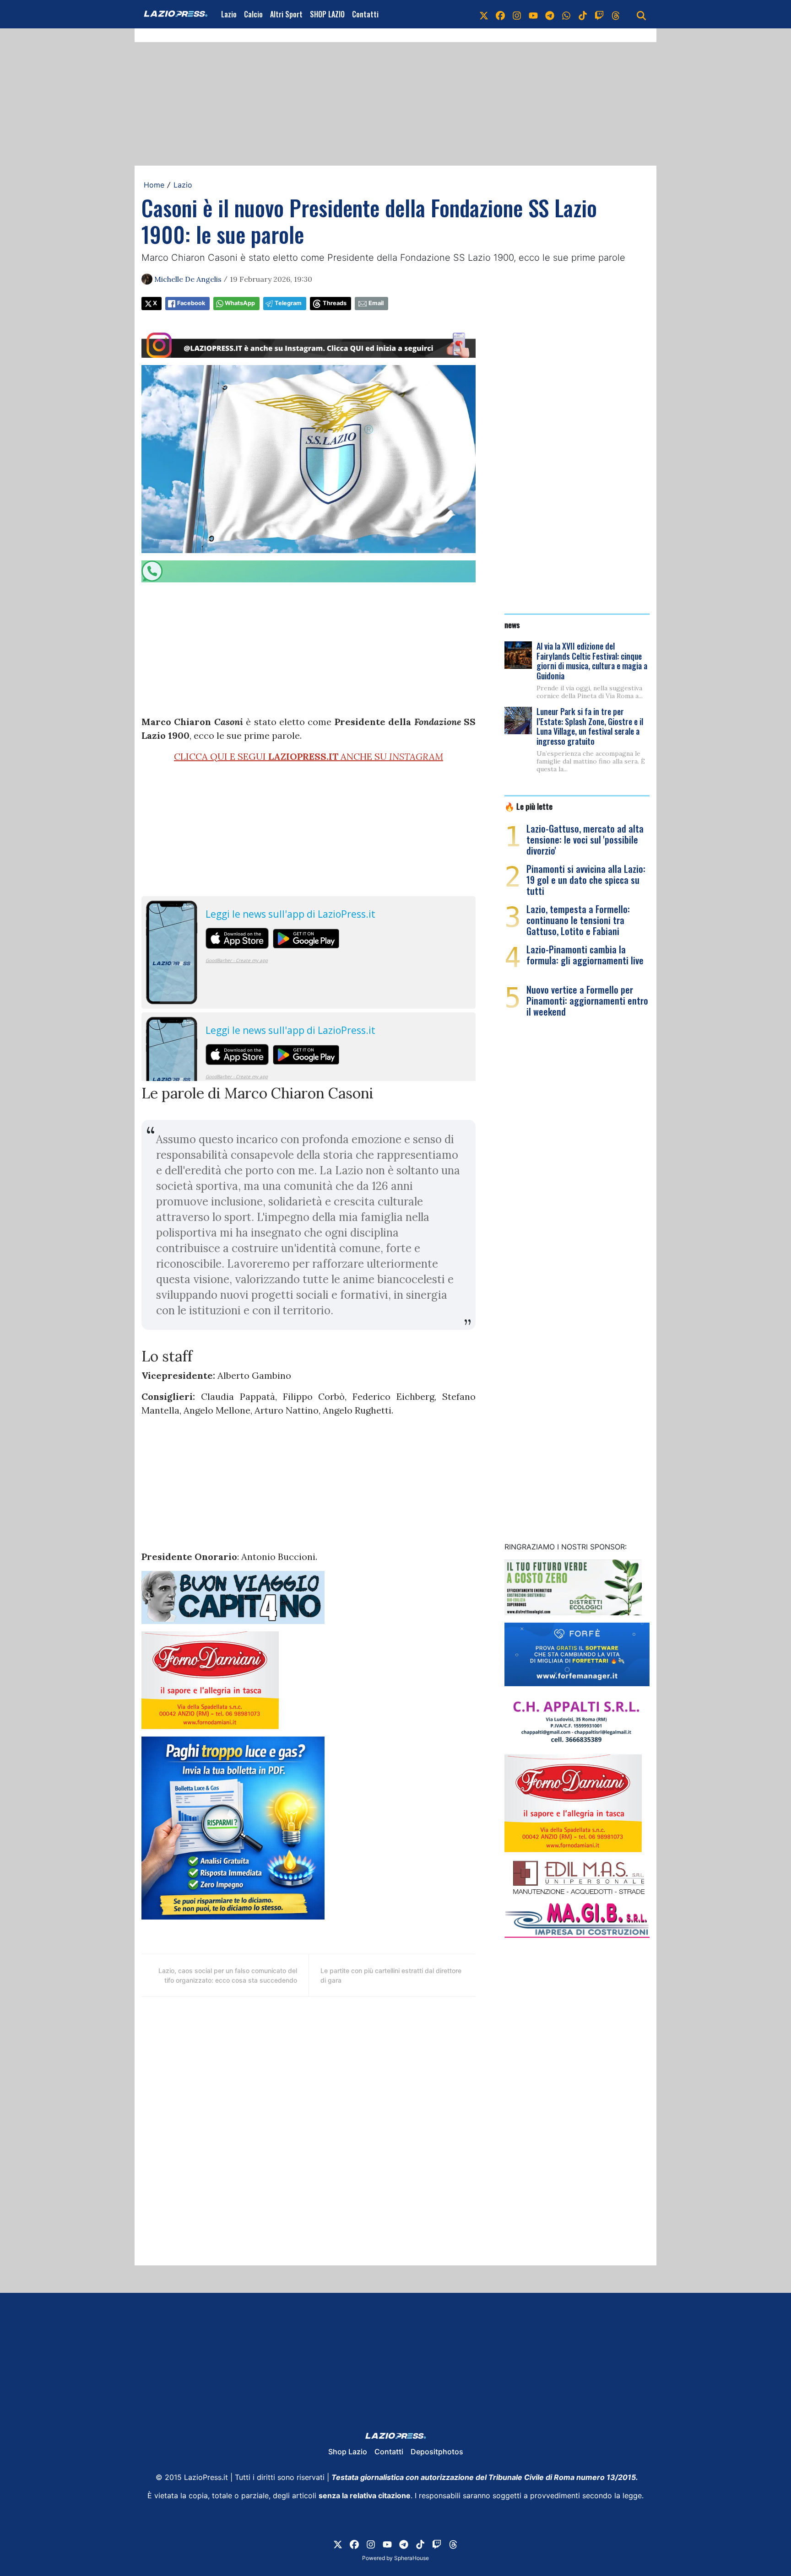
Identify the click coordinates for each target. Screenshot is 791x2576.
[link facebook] (500, 14)
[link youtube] (533, 14)
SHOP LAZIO (327, 14)
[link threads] (616, 14)
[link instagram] (517, 14)
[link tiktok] (583, 14)
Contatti (365, 14)
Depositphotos (437, 2452)
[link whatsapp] (566, 14)
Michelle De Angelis (188, 279)
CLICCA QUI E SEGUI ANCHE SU (309, 756)
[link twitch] (599, 14)
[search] (641, 14)
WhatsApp (240, 303)
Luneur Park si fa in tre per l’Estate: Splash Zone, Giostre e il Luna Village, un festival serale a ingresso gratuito (590, 726)
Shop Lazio (348, 2452)
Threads (335, 303)
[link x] (484, 14)
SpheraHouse (412, 2558)
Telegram (288, 303)
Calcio (253, 14)
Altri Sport (286, 14)
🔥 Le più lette (528, 806)
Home (154, 185)
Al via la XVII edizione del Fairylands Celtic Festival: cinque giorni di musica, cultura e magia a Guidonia (592, 661)
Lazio (229, 14)
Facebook (191, 303)
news (512, 624)
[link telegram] (550, 14)
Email (376, 303)
